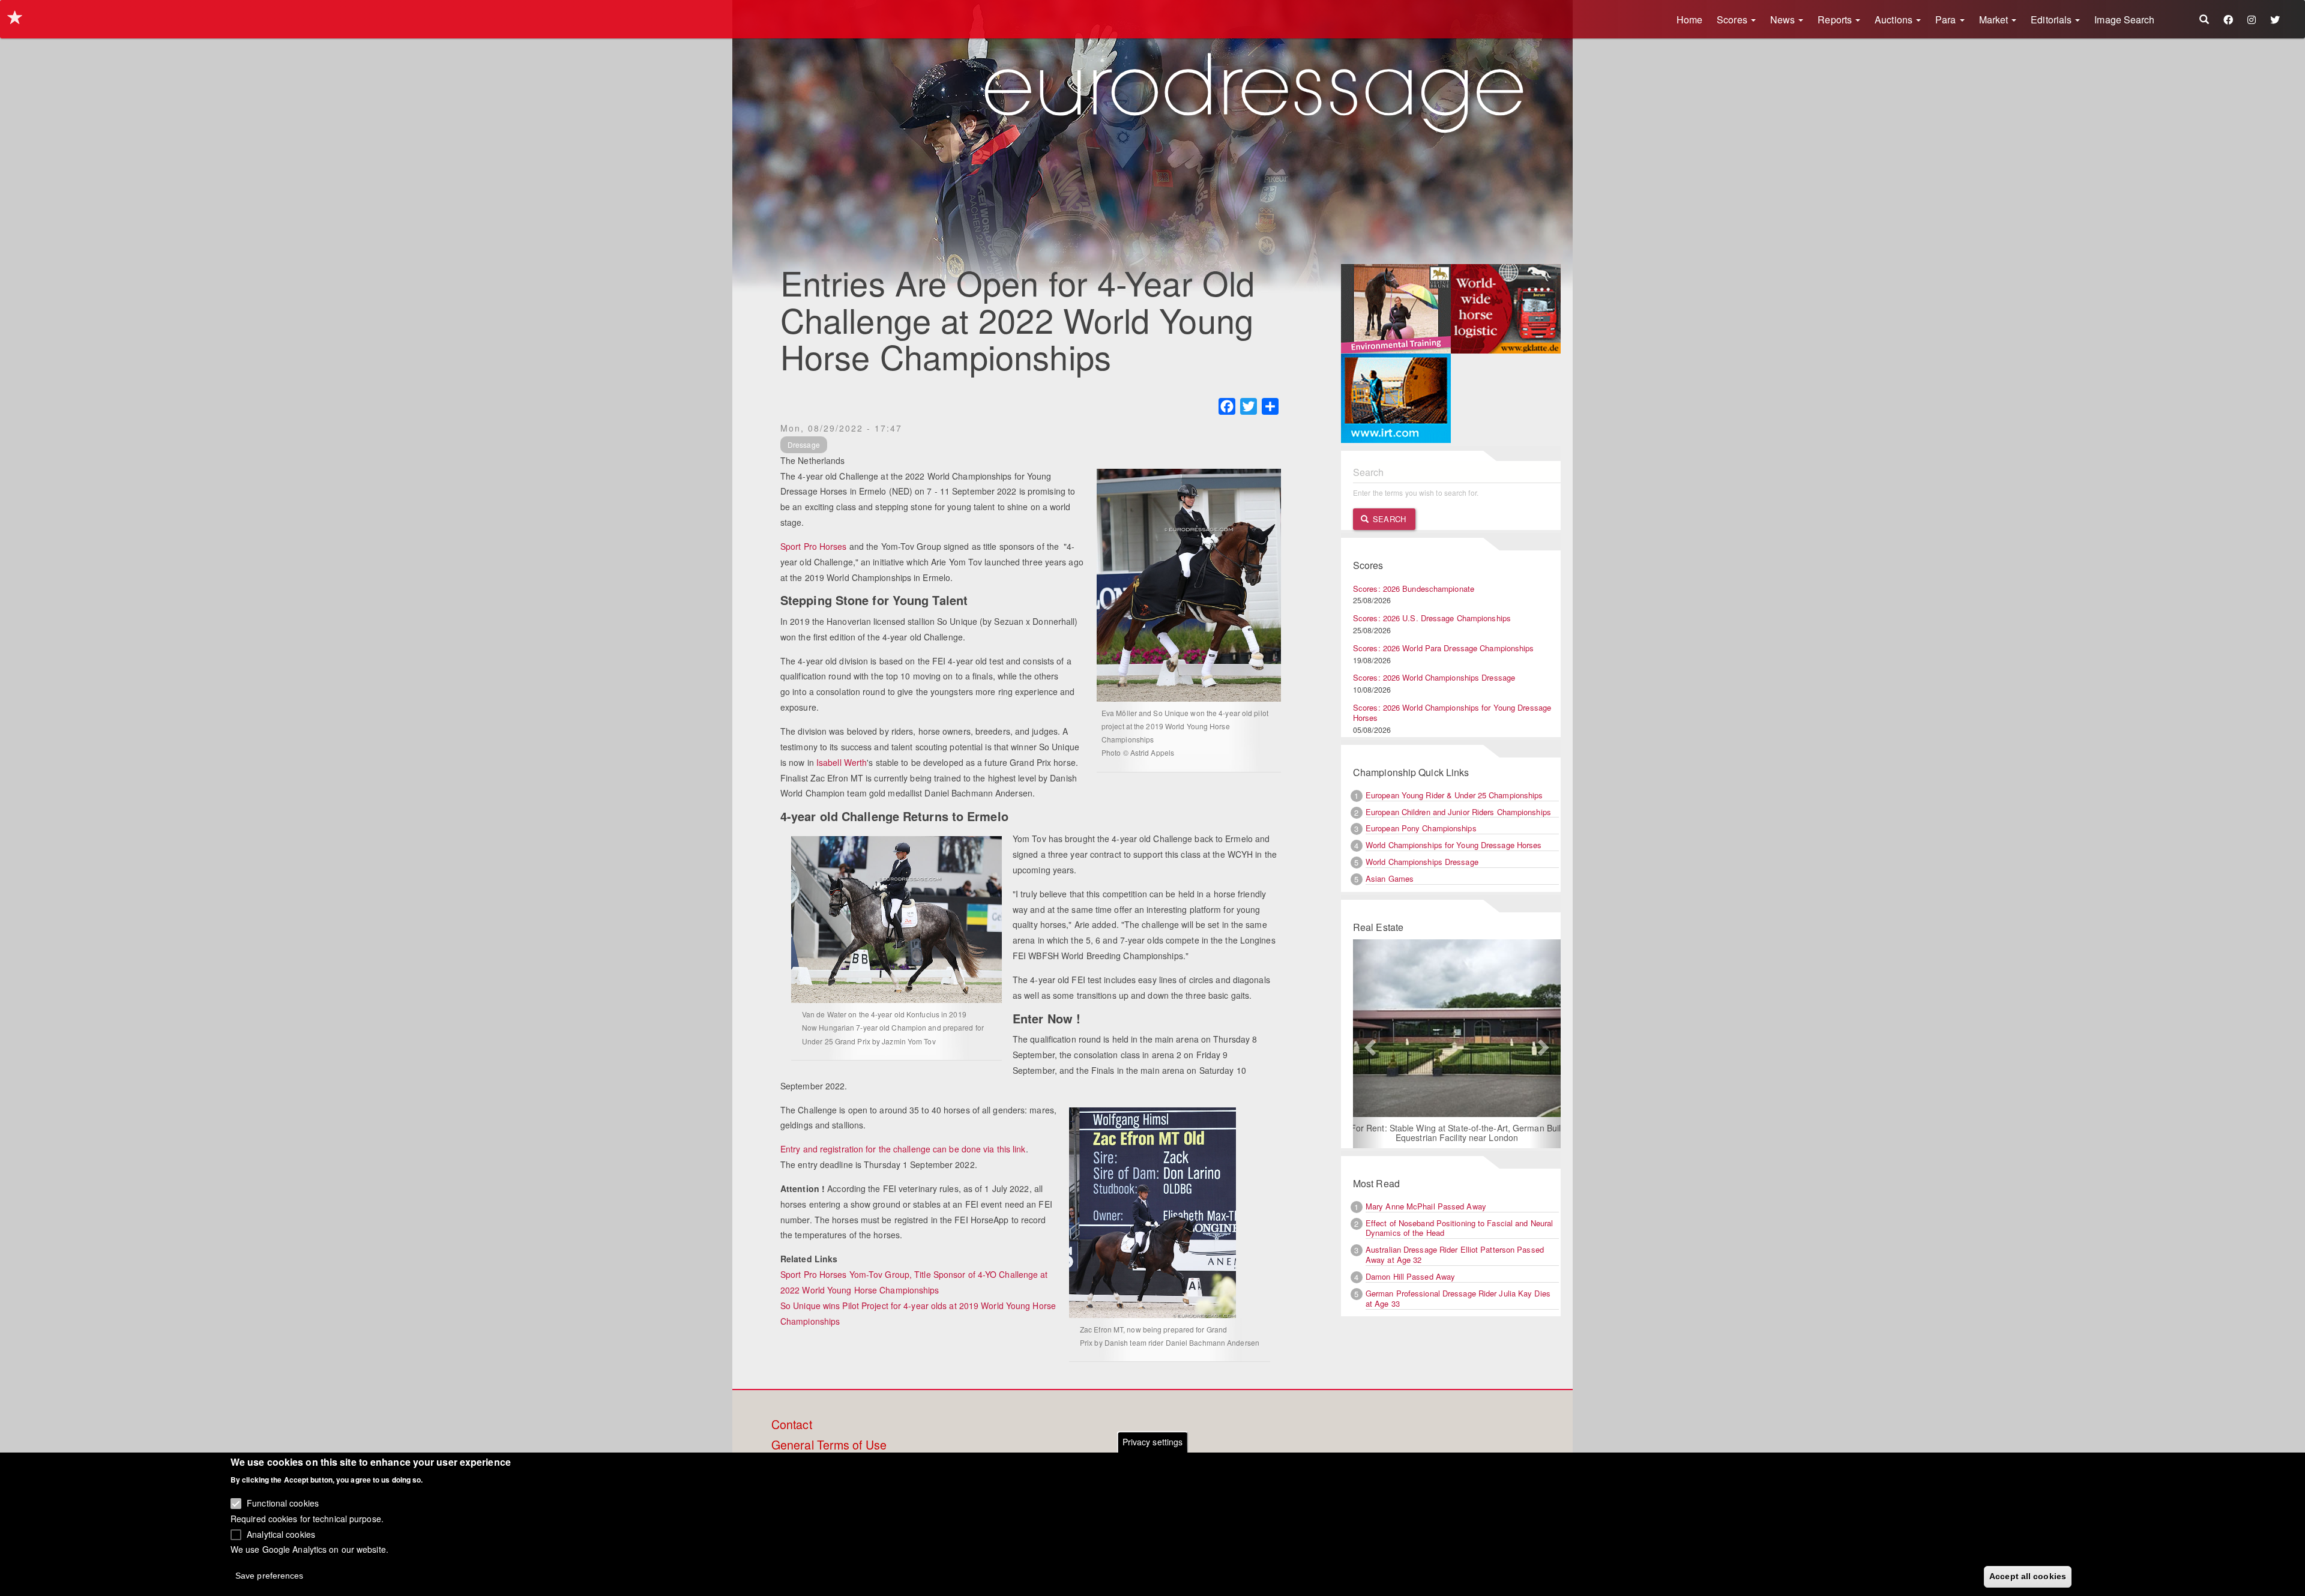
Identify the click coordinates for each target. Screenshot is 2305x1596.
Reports (1836, 20)
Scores (1733, 20)
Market (1995, 20)
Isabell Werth (842, 762)
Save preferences (270, 1576)
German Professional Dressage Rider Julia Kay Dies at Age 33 (1458, 1298)
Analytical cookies (281, 1534)
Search (1388, 519)
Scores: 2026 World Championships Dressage (1434, 677)
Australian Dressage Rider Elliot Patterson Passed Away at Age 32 (1455, 1254)
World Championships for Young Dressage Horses (1454, 845)
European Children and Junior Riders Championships (1458, 812)
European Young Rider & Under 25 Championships (1454, 795)
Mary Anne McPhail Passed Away (1426, 1206)
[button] (1369, 1044)
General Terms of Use (829, 1445)
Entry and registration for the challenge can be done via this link (903, 1149)
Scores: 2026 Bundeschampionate (1414, 589)
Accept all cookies (2028, 1576)
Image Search (2124, 20)
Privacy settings (1153, 1442)
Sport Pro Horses (814, 546)
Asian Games (1390, 878)
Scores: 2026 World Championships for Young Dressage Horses (1452, 712)
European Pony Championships (1421, 828)
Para (1947, 20)
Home (1689, 20)
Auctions (1895, 20)
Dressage (804, 444)
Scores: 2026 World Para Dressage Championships (1444, 648)
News (1784, 20)
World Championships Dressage (1422, 862)
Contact (792, 1425)
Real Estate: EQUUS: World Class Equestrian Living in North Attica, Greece (1475, 1119)
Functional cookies (283, 1503)
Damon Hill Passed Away (1410, 1276)
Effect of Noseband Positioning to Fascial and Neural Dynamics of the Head (1459, 1228)
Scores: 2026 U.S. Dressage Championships (1432, 618)
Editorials (2052, 20)
